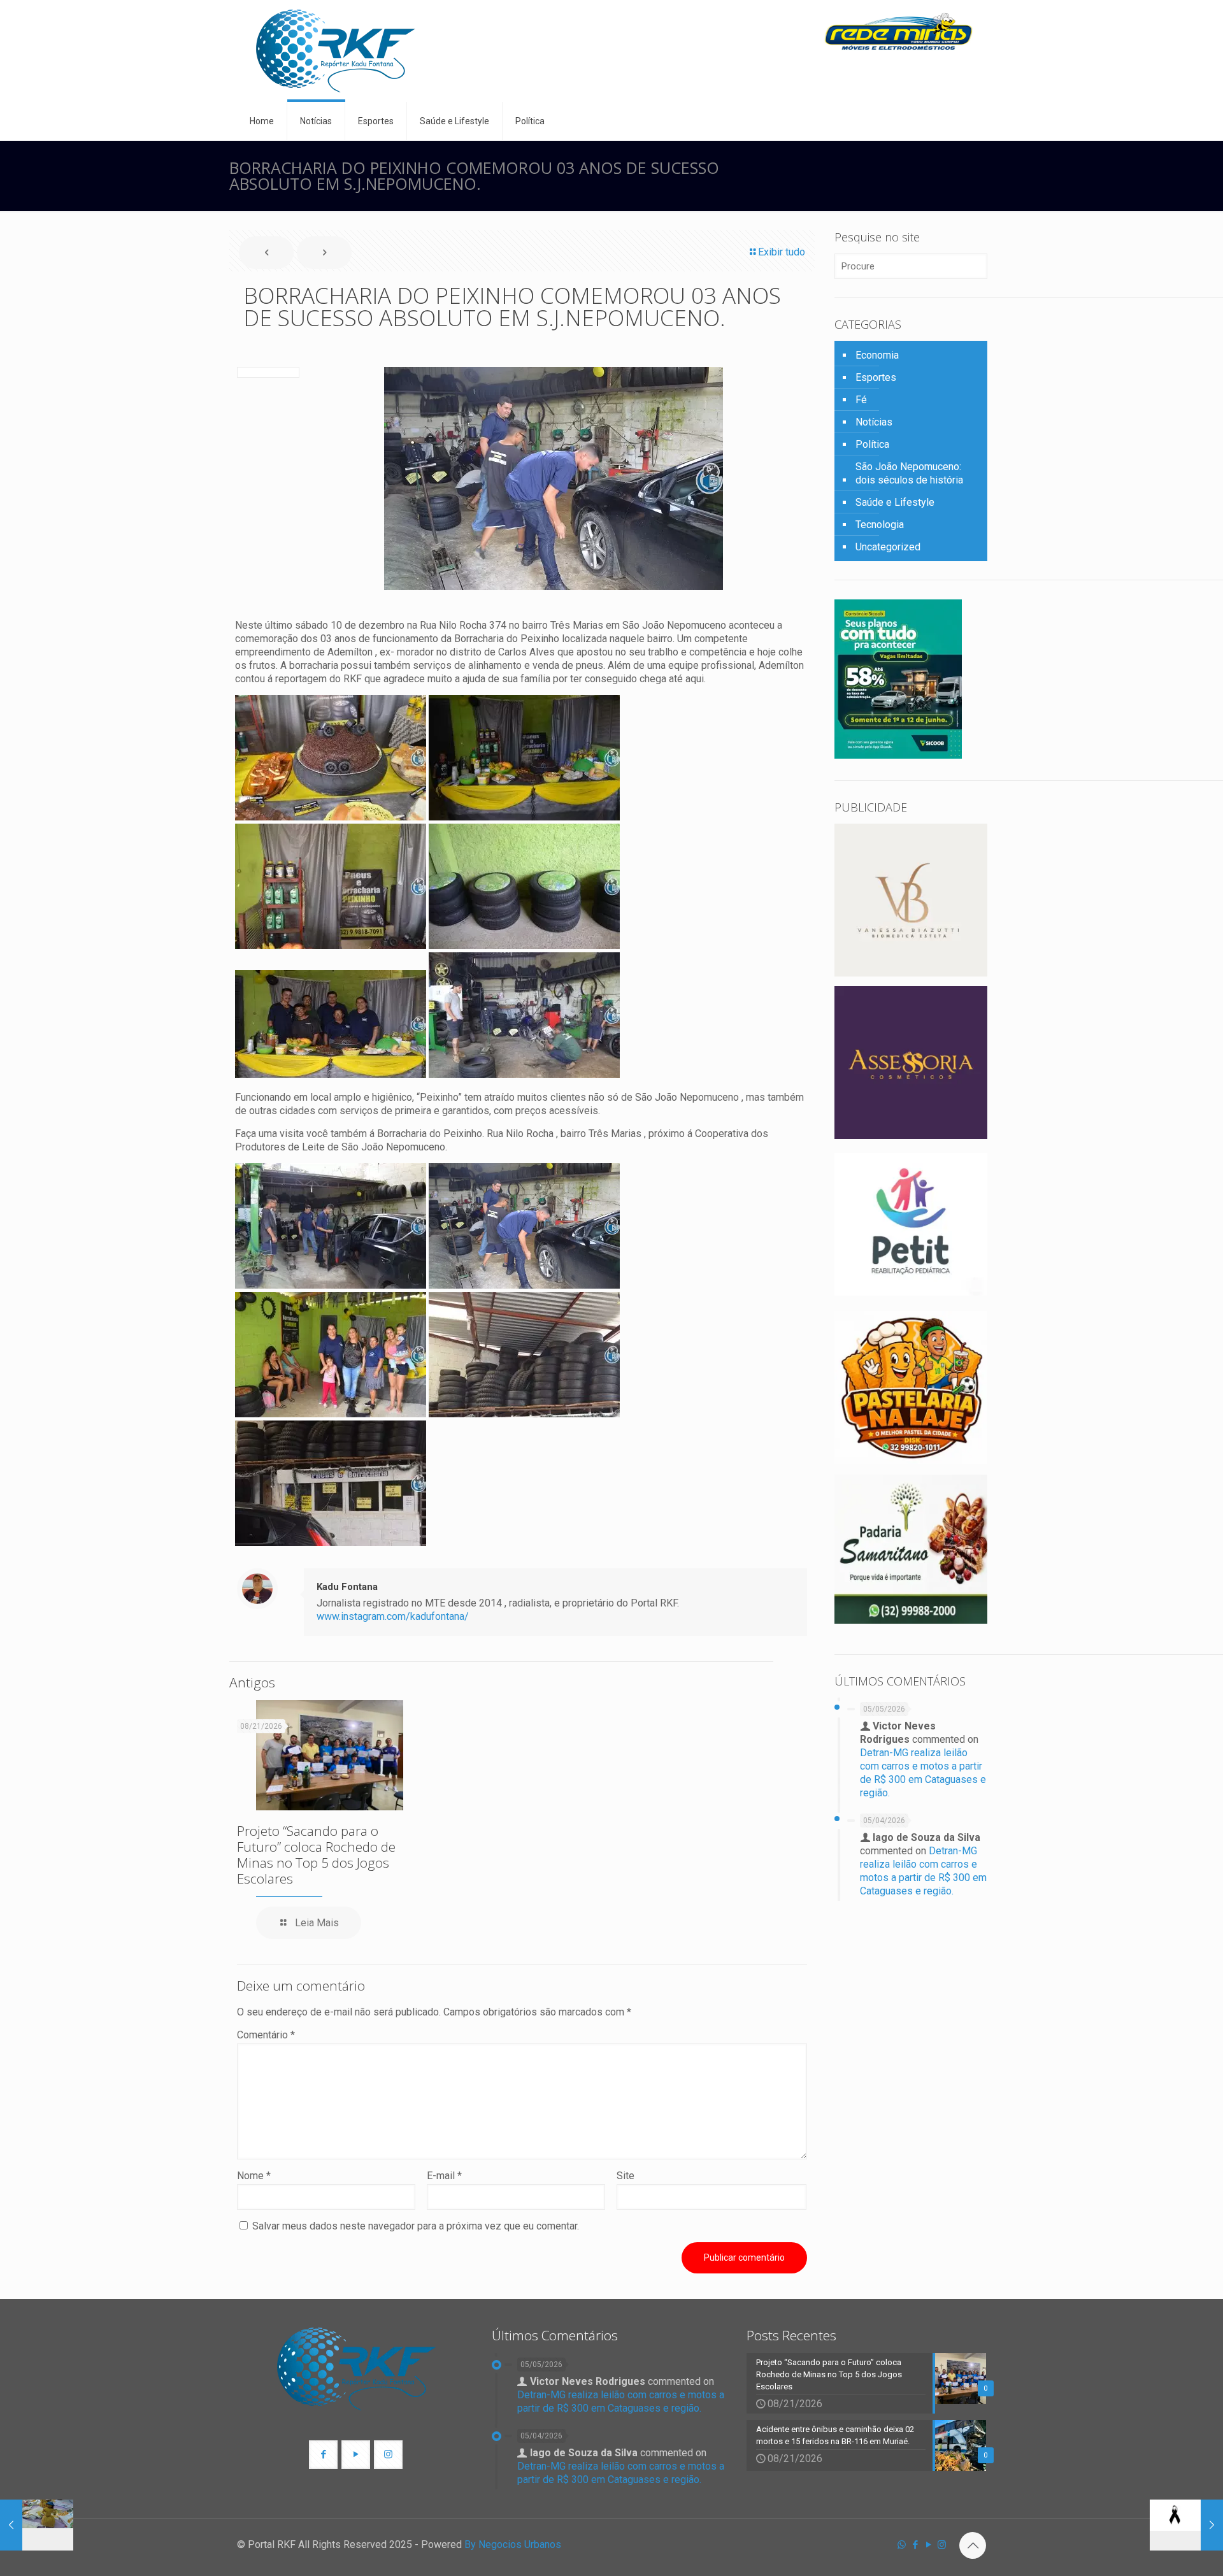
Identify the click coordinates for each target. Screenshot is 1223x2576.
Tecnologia (880, 525)
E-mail (444, 2176)
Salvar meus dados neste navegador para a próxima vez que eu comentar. (416, 2226)
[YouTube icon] (928, 2545)
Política (872, 444)
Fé (861, 400)
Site (626, 2176)
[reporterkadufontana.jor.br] (336, 51)
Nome (254, 2176)
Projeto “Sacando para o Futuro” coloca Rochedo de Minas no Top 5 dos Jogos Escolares (316, 1855)
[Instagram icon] (942, 2545)
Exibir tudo (782, 252)
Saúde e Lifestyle (895, 502)
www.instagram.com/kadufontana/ (393, 1616)
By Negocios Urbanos (513, 2544)
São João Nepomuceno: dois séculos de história (909, 473)
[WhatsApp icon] (902, 2545)
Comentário (266, 2035)
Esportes (876, 377)
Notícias (874, 422)
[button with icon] (323, 2455)
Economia (877, 355)
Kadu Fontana (347, 1587)
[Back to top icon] (973, 2545)
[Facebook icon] (915, 2545)
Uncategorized (888, 547)
